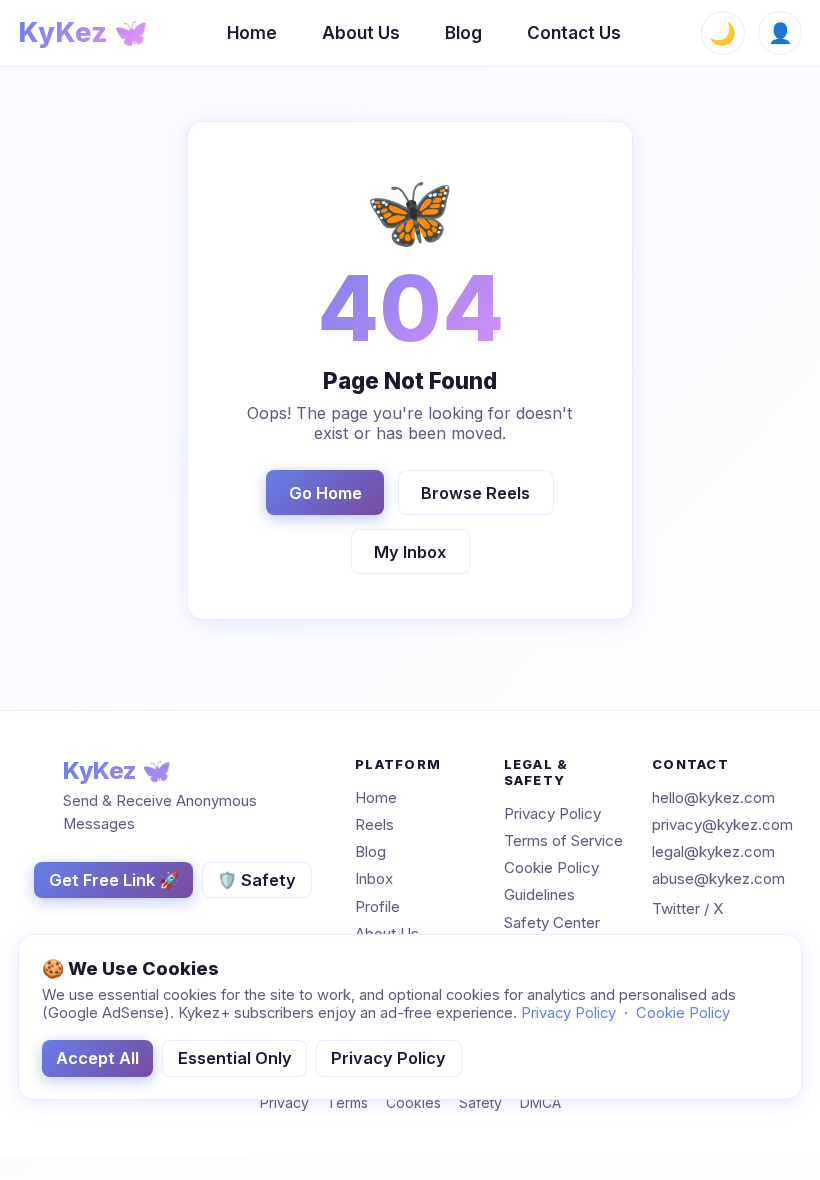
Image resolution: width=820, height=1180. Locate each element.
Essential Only (235, 1058)
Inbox (374, 879)
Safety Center (552, 922)
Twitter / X (687, 909)
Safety (480, 1102)
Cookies (413, 1102)
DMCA (540, 1102)
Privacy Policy (552, 813)
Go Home (325, 493)
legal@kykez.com (713, 851)
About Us (361, 32)
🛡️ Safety (256, 880)
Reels (374, 824)
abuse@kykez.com (718, 879)
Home (252, 32)
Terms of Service (563, 840)
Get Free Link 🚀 (114, 880)
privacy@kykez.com (722, 824)
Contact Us (574, 32)
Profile (377, 906)
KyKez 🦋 (83, 32)
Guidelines (539, 895)
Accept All (97, 1058)
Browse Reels (475, 493)
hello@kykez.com (713, 797)
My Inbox (410, 552)
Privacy (284, 1102)
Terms (347, 1102)
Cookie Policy (551, 867)
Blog (463, 32)
